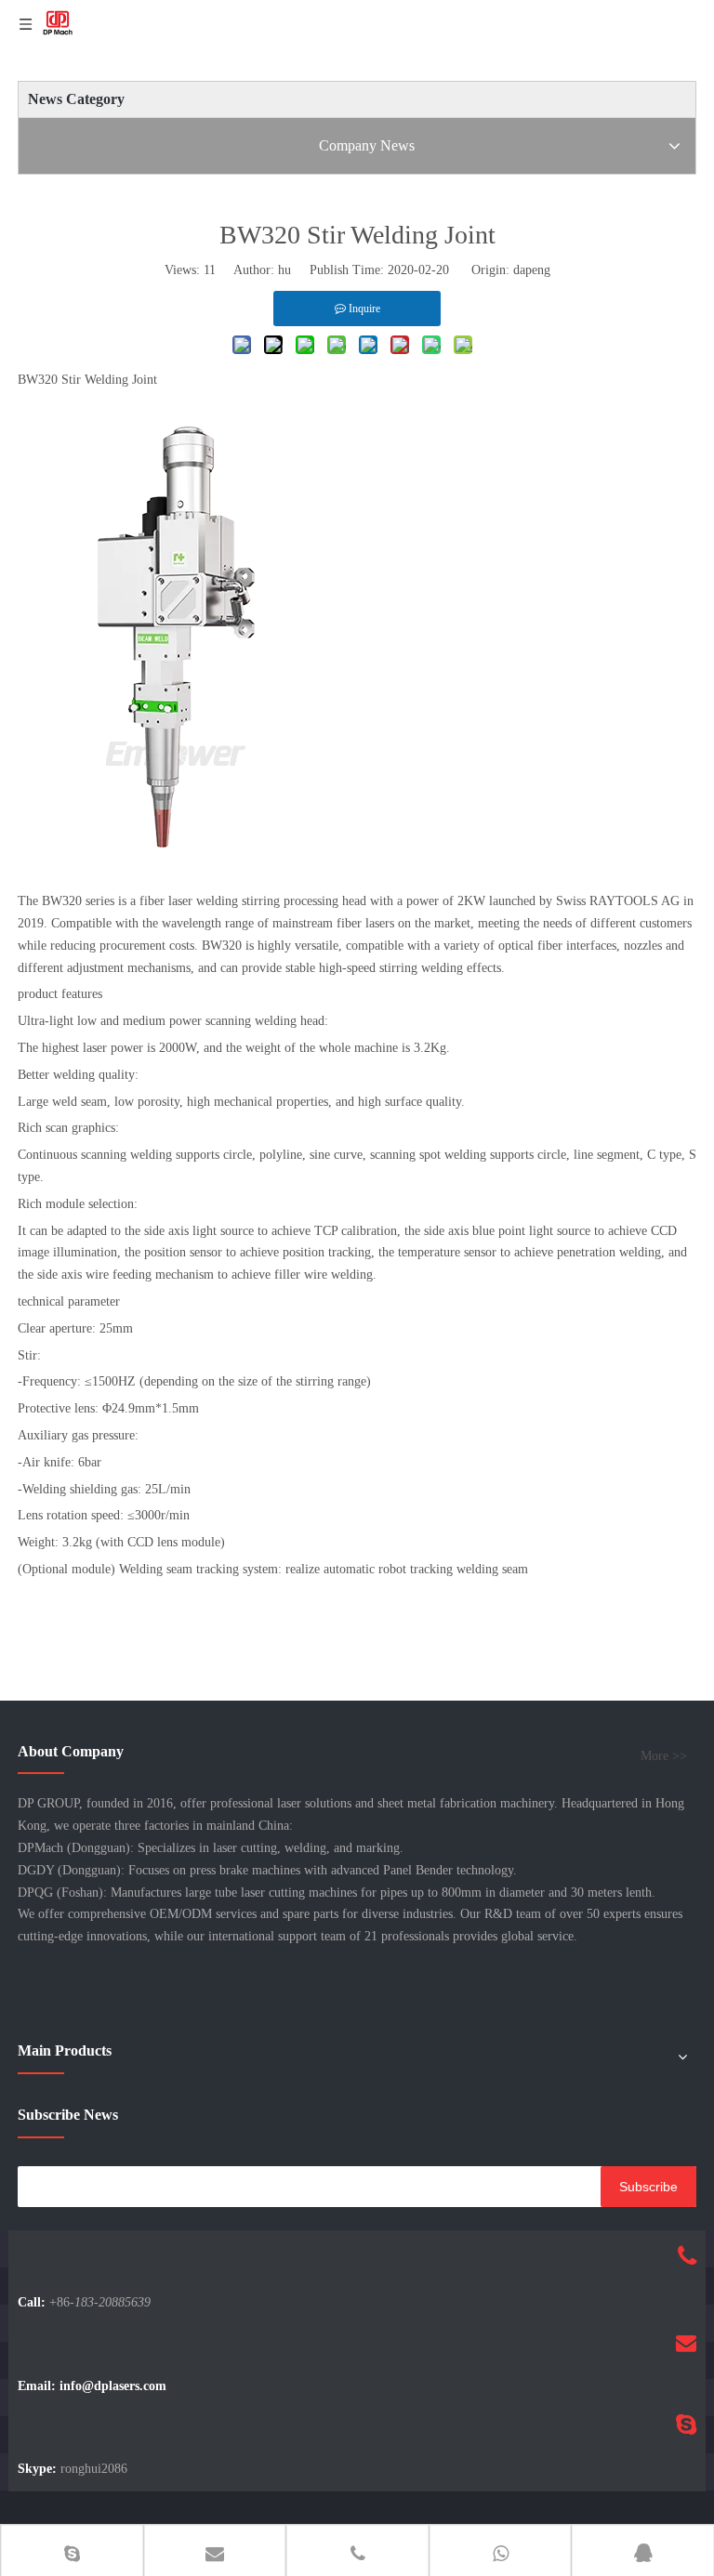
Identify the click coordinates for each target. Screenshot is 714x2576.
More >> (664, 1756)
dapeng (532, 270)
